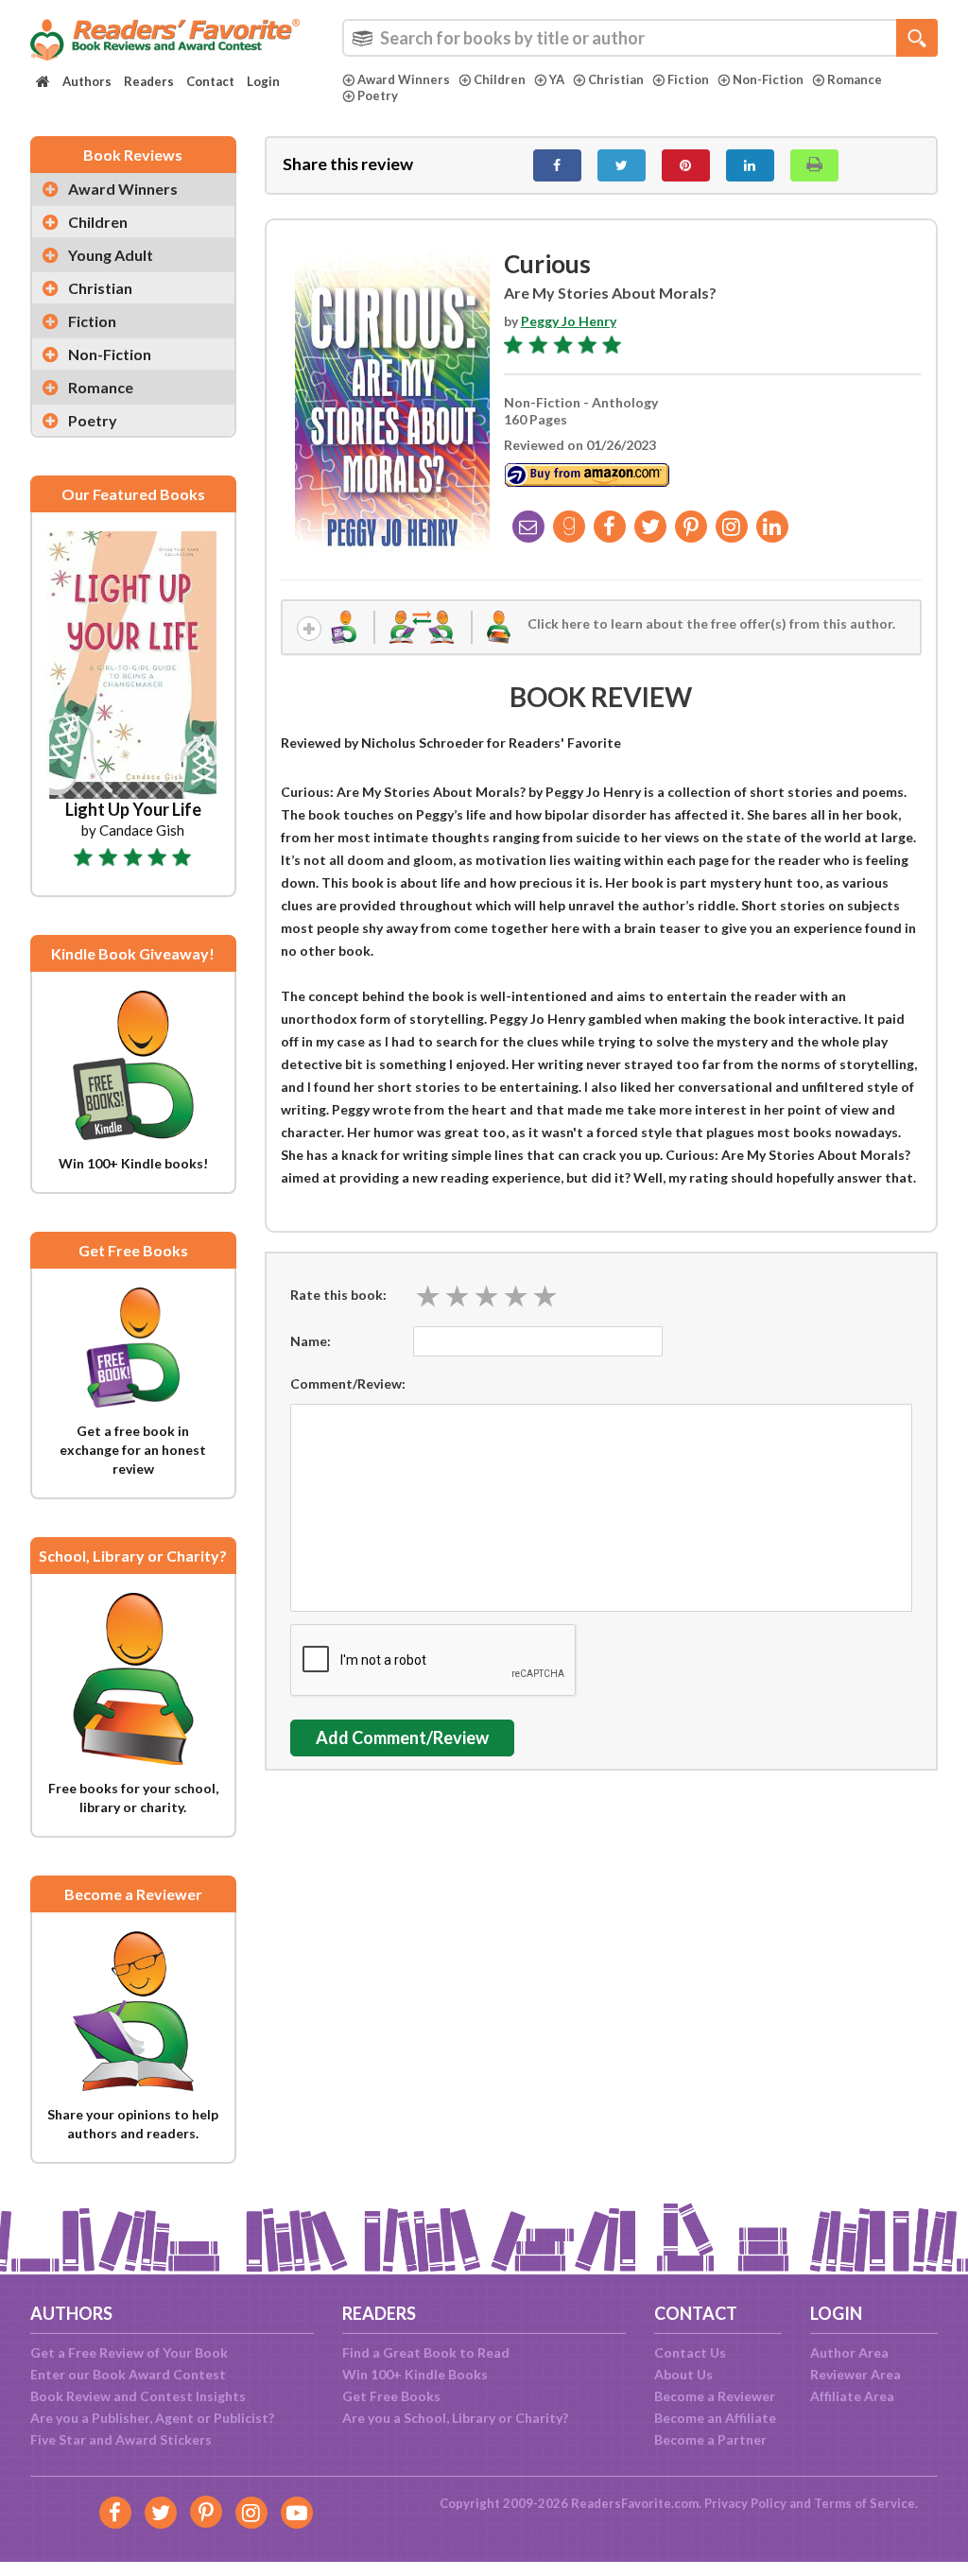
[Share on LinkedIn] (750, 165)
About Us (683, 2374)
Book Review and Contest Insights (138, 2396)
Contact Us (690, 2352)
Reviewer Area (856, 2374)
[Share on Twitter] (622, 165)
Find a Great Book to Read (426, 2352)
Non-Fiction (768, 79)
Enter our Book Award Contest (128, 2374)
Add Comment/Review (402, 1738)
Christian (616, 79)
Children (500, 79)
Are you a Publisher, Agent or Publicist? (152, 2418)
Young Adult (111, 255)
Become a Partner (710, 2439)
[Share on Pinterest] (686, 165)
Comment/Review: (348, 1383)
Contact (210, 81)
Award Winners (404, 79)
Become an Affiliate (715, 2418)
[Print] (814, 165)
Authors (87, 81)
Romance (855, 79)
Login (263, 81)
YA (557, 79)
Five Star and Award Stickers (121, 2439)
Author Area (849, 2352)
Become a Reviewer (715, 2396)
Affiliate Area (852, 2396)
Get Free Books (391, 2396)
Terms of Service (864, 2503)
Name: (311, 1341)
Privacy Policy (745, 2503)
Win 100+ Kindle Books (415, 2374)
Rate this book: (338, 1295)
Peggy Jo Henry (569, 321)
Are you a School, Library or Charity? (455, 2418)
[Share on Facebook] (557, 165)
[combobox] (640, 38)
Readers (149, 81)
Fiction (688, 79)
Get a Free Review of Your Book (129, 2352)
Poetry (378, 95)
